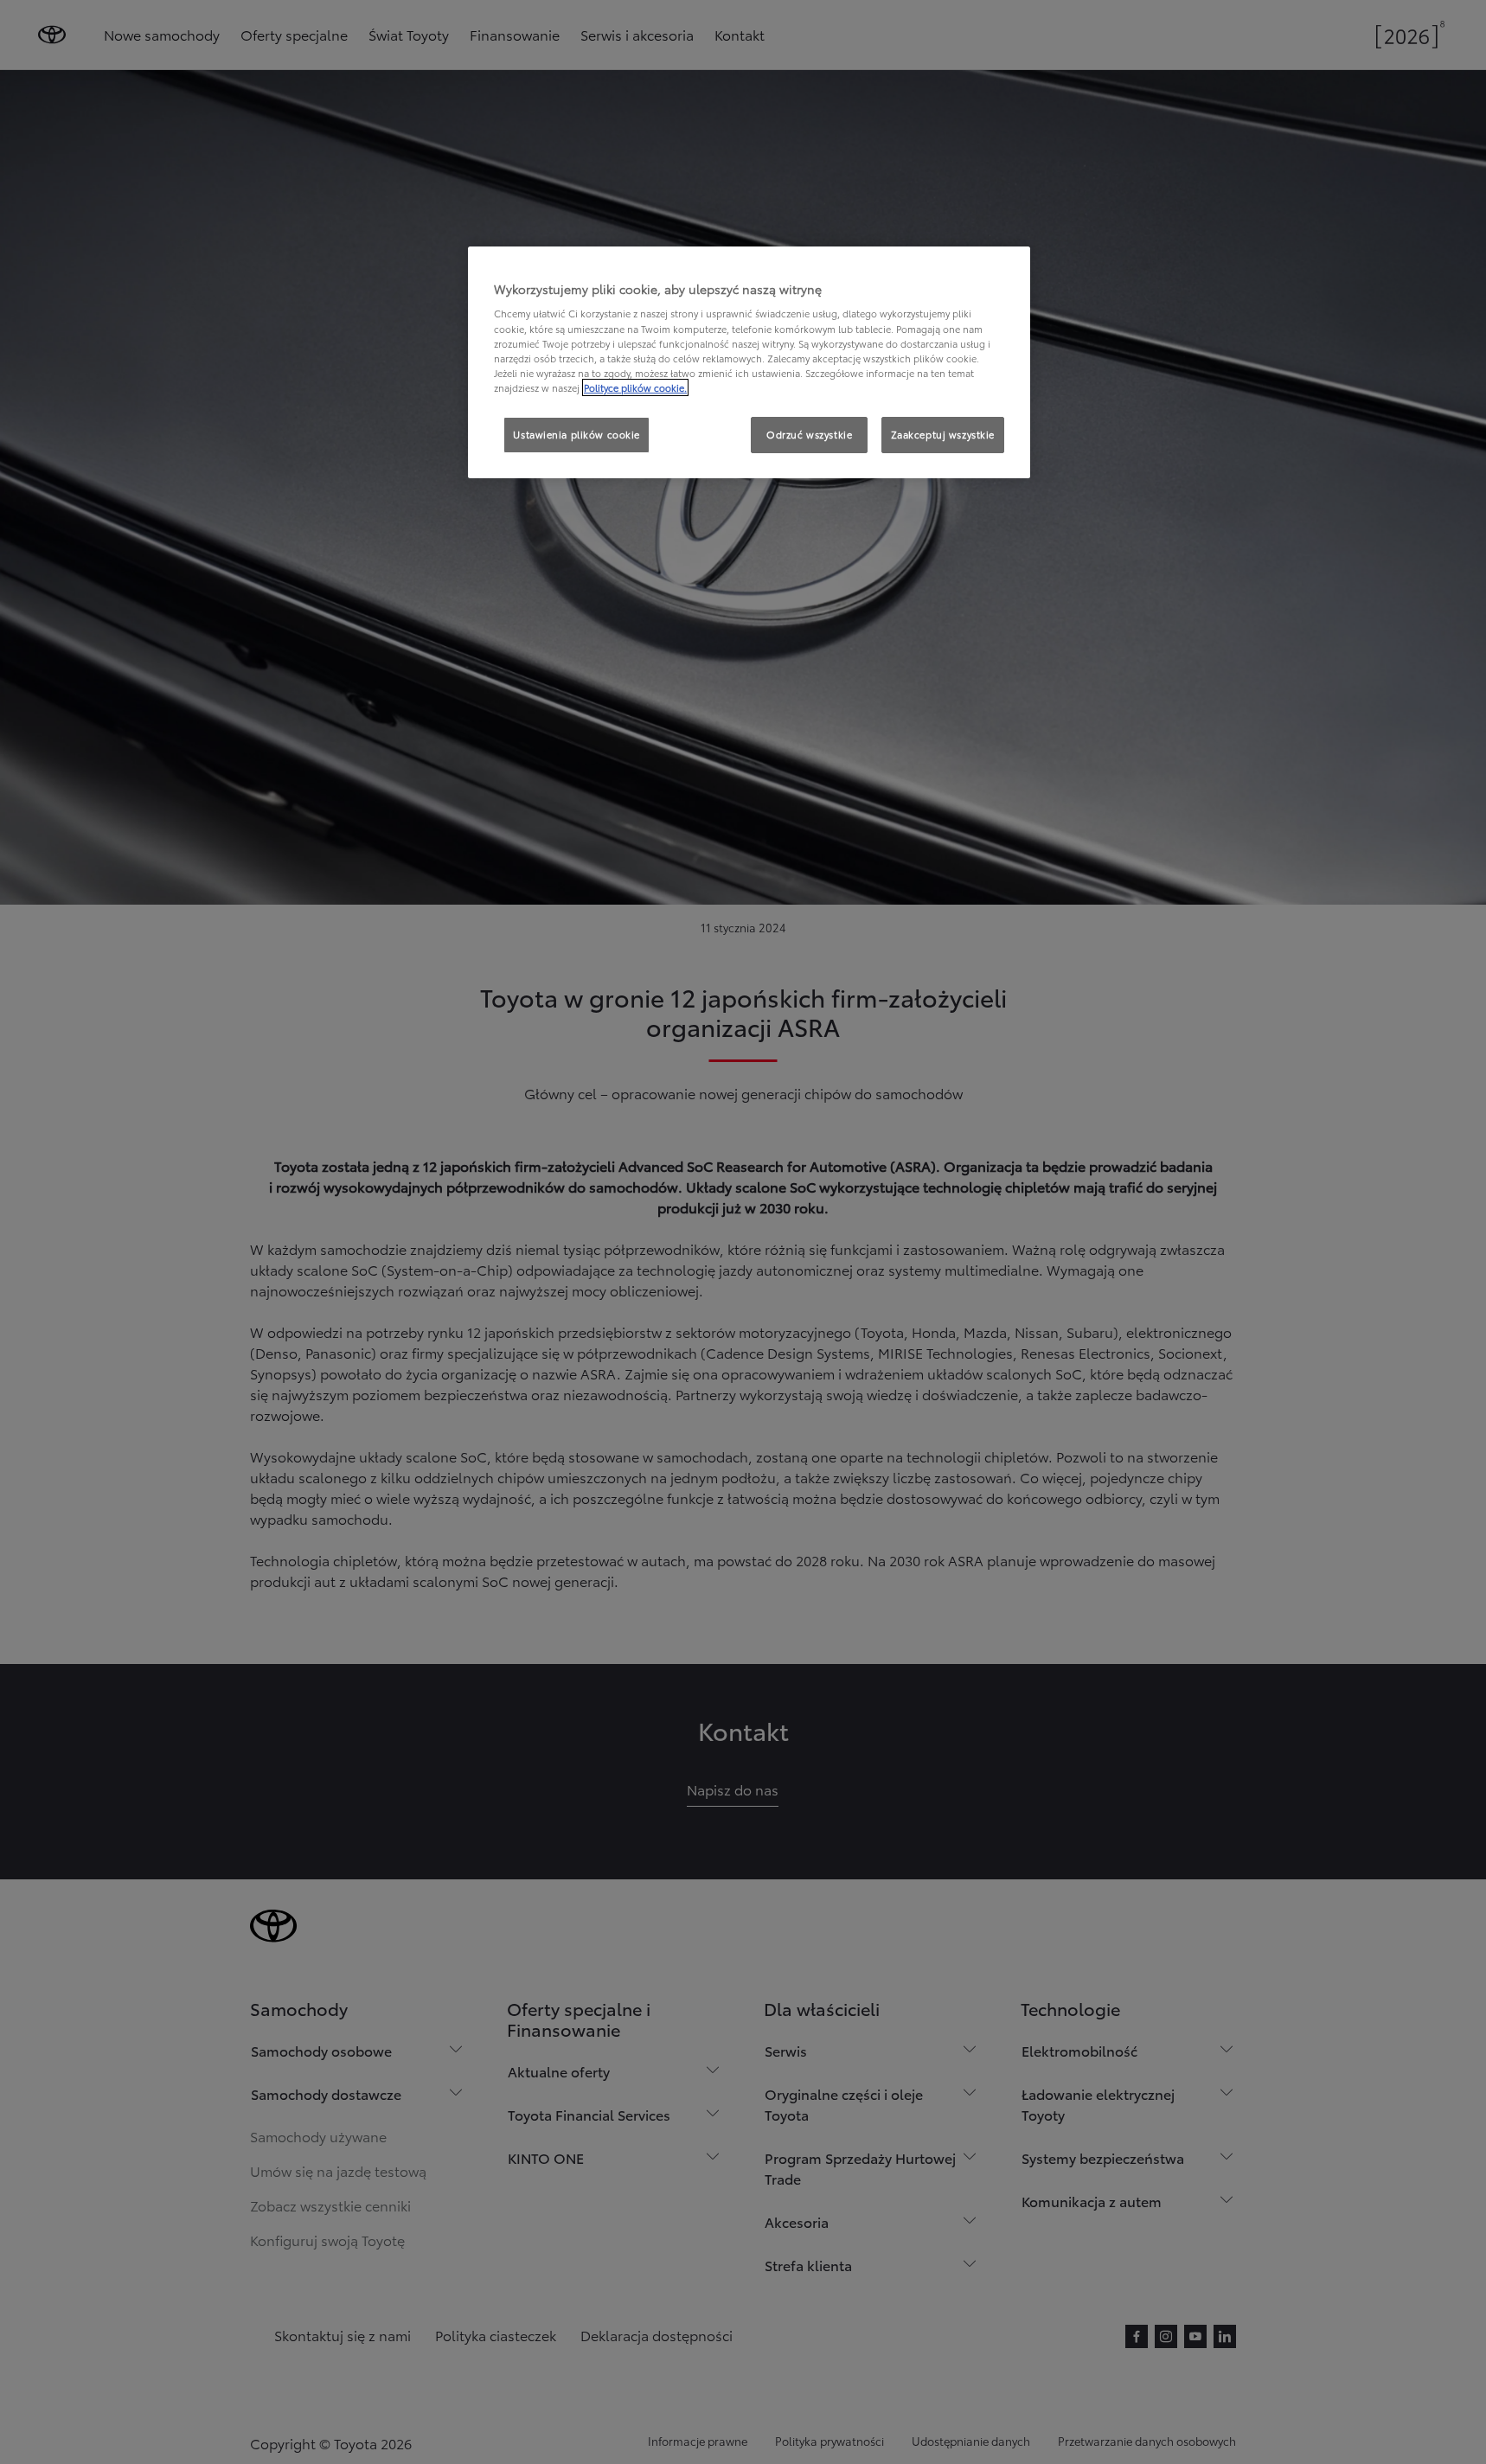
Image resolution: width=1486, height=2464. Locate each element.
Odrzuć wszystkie (809, 434)
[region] (749, 362)
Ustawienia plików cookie (576, 434)
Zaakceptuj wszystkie (943, 434)
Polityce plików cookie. (635, 387)
